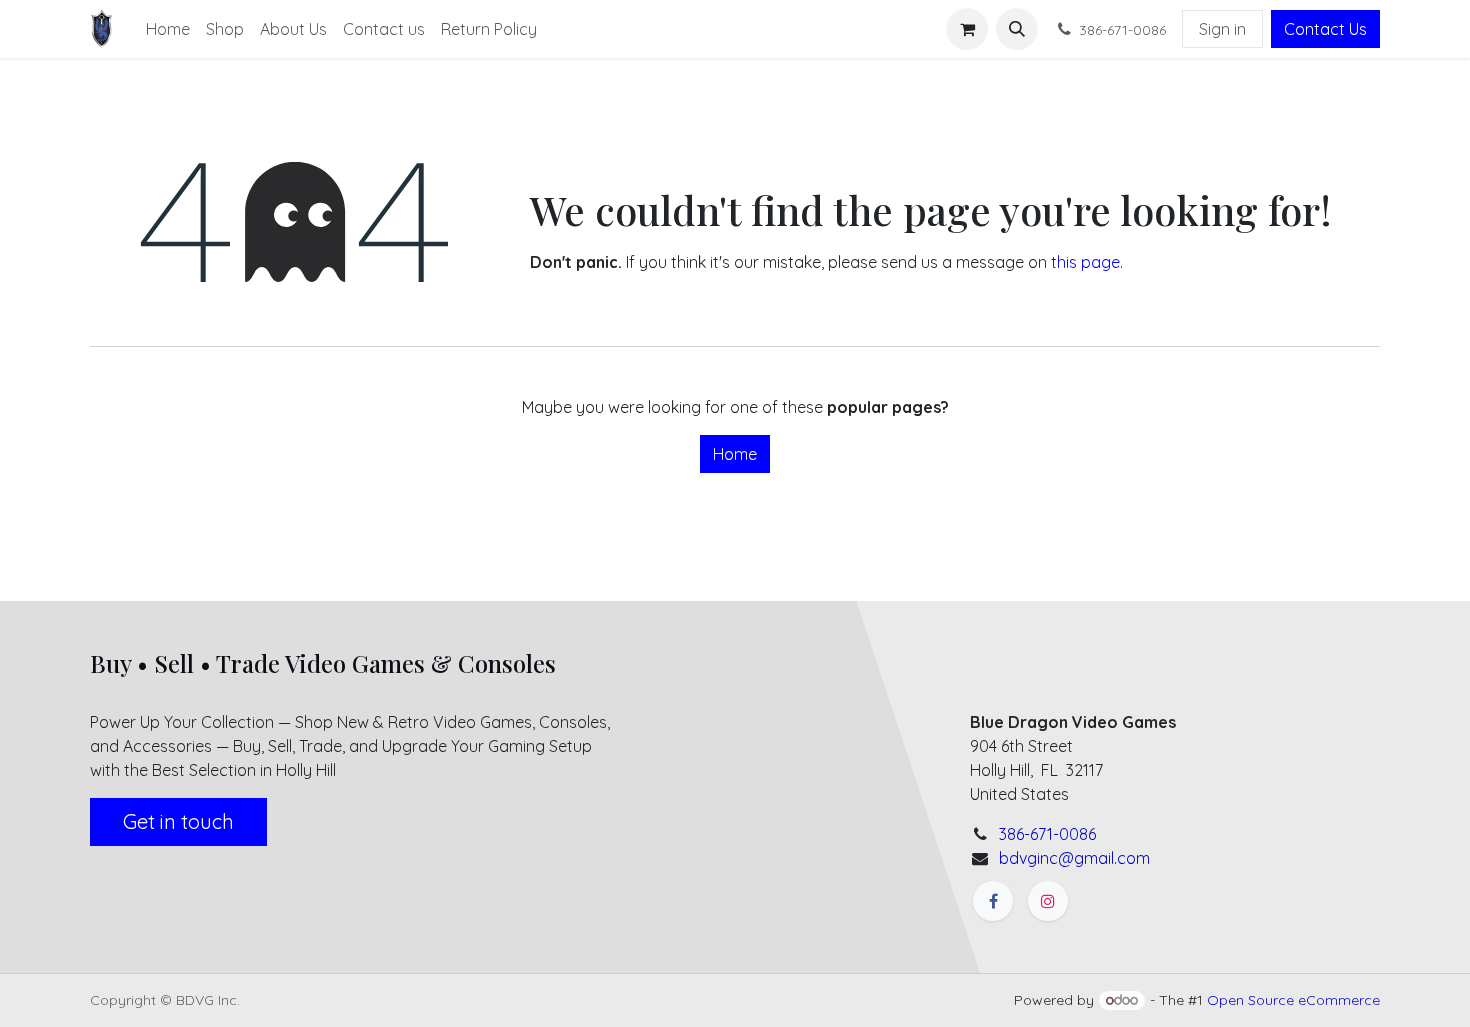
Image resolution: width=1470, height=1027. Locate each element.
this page (1085, 262)
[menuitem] (168, 29)
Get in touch (178, 821)
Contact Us (1325, 29)
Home (735, 454)
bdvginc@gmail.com (1074, 858)
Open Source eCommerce (1293, 1000)
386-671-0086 (1047, 834)
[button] (1017, 29)
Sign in (1222, 29)
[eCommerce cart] (967, 29)
